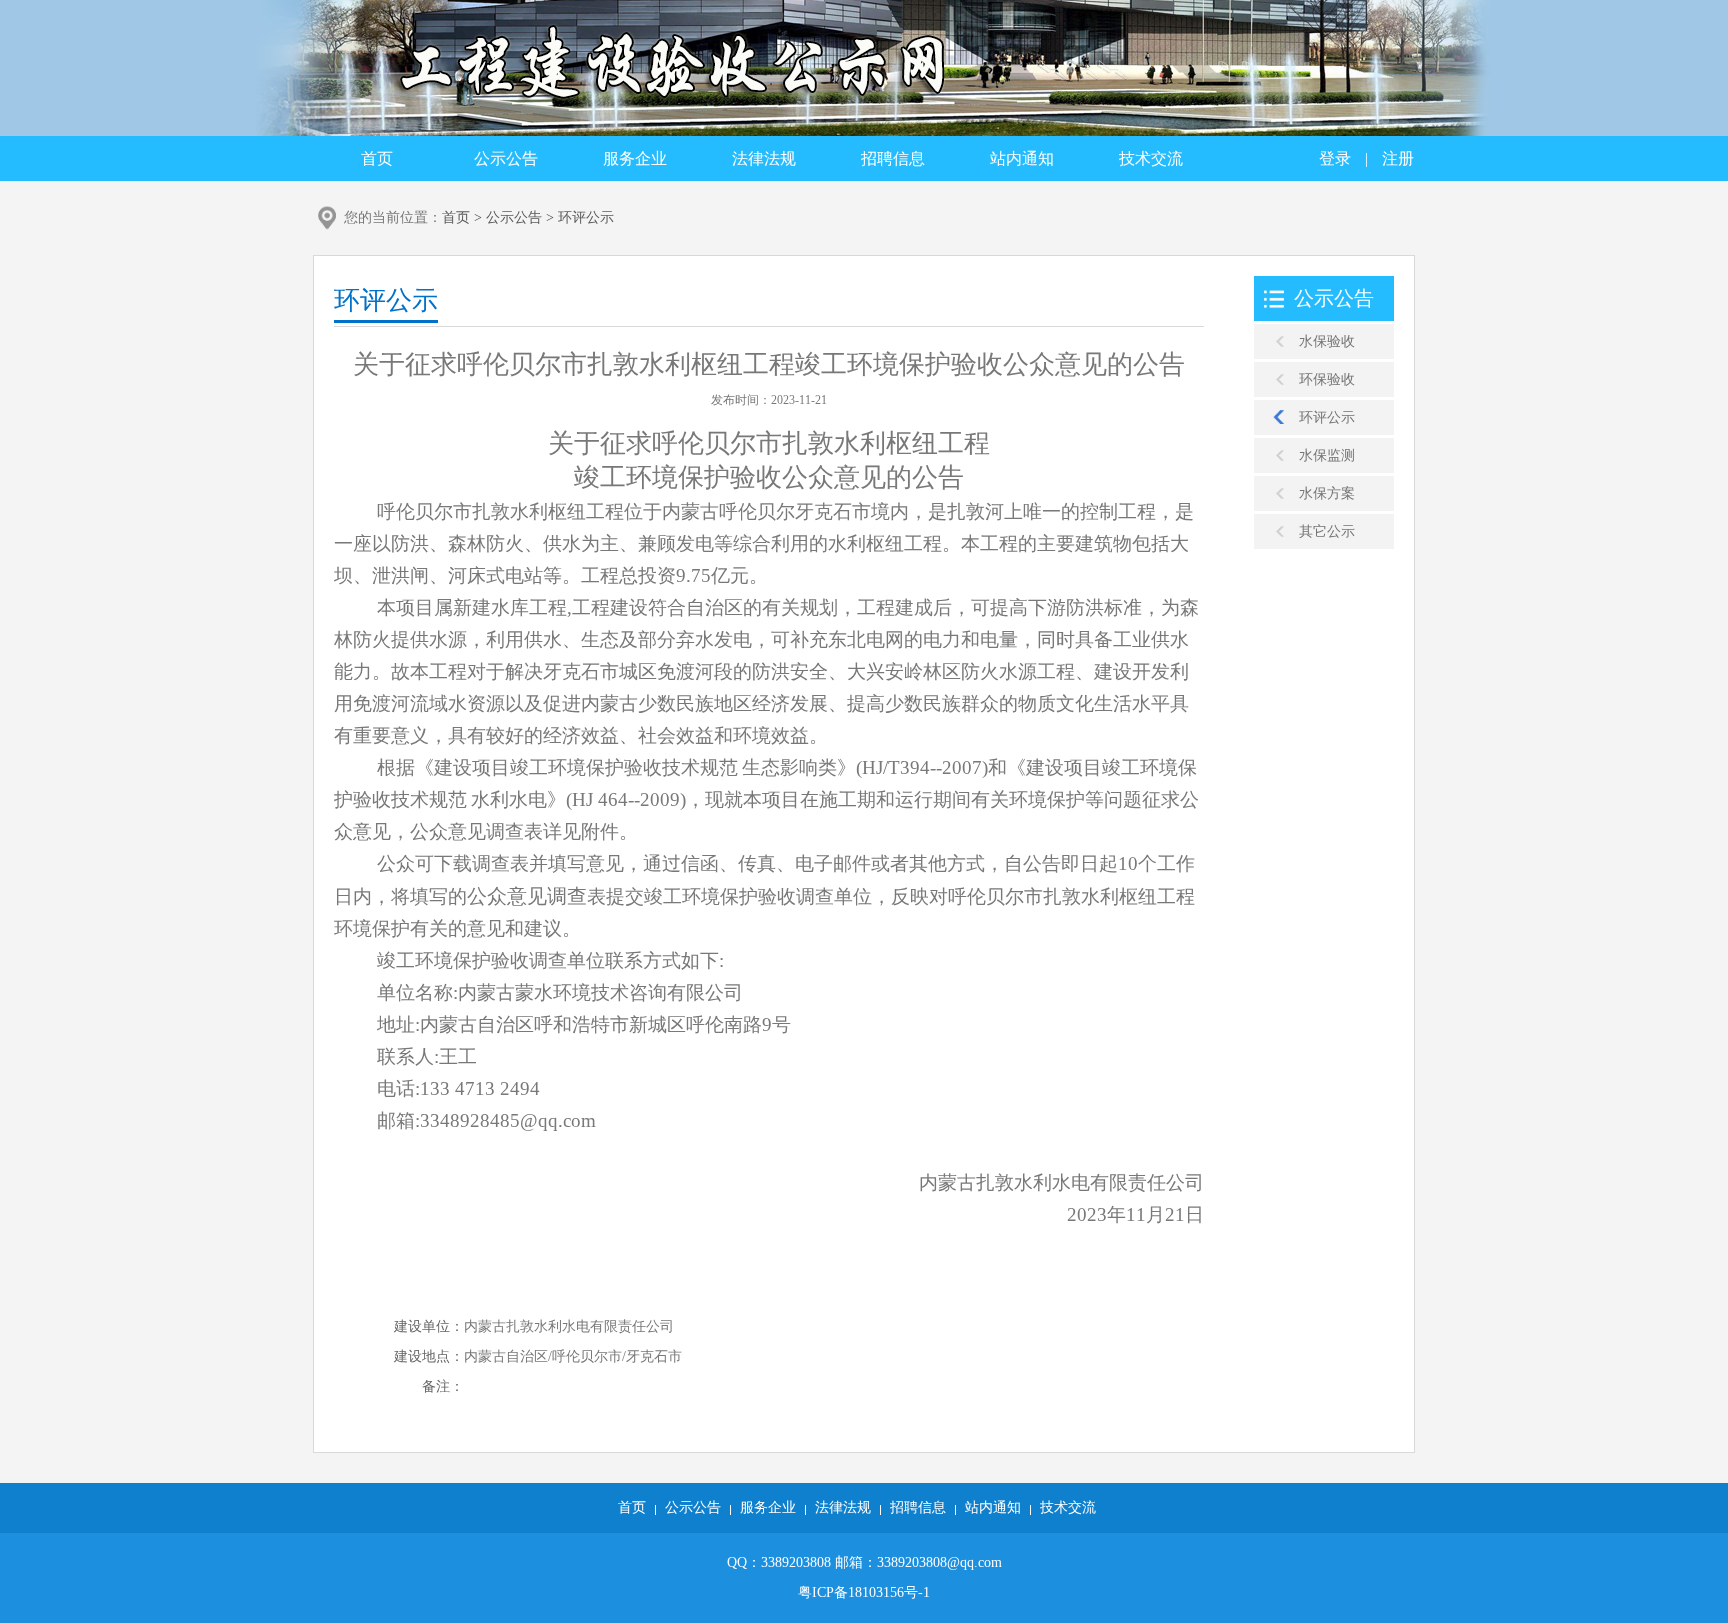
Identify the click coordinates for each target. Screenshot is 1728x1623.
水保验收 (1327, 341)
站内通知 (1022, 158)
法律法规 (764, 158)
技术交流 (1151, 158)
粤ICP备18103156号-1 (864, 1592)
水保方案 (1327, 493)
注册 (1398, 158)
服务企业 (635, 158)
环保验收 (1327, 379)
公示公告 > (522, 217)
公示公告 (506, 158)
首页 (377, 158)
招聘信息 (893, 158)
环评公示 (586, 217)
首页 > (464, 217)
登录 (1335, 158)
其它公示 (1327, 531)
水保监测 (1327, 455)
